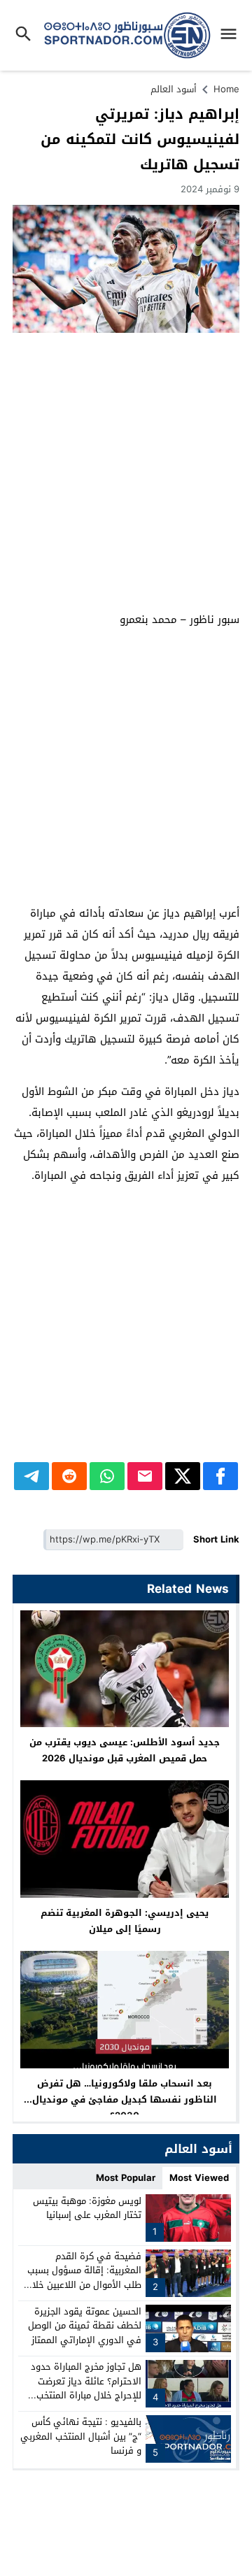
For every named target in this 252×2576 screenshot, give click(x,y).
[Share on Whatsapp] (107, 1476)
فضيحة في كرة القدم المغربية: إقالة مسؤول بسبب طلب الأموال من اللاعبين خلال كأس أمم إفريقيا (84, 2278)
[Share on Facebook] (220, 1476)
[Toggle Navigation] (232, 35)
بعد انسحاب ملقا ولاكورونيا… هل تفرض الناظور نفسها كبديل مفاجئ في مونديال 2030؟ (125, 2099)
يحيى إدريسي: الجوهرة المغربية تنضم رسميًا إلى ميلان (125, 1921)
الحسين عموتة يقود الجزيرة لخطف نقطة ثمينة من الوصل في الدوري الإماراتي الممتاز (85, 2326)
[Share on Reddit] (69, 1476)
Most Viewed (199, 2178)
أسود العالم (174, 89)
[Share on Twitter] (183, 1476)
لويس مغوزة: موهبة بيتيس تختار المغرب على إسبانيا (87, 2208)
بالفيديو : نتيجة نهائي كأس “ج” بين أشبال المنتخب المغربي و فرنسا (81, 2437)
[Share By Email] (145, 1476)
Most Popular (126, 2178)
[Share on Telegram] (31, 1476)
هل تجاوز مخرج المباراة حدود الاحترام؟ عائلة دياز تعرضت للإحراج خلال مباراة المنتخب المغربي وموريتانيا (86, 2388)
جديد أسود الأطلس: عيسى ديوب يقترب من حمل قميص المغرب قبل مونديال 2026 (125, 1750)
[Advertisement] (126, 473)
